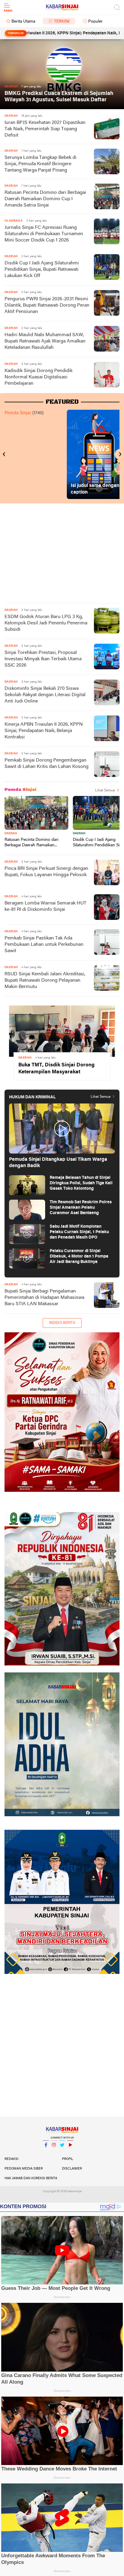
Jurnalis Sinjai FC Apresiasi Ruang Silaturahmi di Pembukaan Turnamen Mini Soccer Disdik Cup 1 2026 (44, 234)
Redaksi (11, 2159)
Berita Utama (23, 22)
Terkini (62, 22)
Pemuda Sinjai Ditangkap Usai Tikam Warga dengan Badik (58, 1163)
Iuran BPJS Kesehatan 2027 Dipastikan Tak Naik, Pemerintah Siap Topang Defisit (45, 129)
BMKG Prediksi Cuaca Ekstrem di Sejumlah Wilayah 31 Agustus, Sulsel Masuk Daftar (59, 97)
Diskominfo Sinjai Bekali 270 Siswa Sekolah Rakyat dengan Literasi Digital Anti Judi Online (45, 695)
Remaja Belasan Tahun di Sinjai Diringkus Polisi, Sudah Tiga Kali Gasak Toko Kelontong (81, 1183)
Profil (68, 2159)
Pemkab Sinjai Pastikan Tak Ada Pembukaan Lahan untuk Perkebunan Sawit (44, 945)
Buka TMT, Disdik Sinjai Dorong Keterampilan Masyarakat (56, 1069)
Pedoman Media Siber (24, 2169)
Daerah (11, 833)
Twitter (62, 2153)
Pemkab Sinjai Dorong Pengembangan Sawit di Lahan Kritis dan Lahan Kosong (46, 764)
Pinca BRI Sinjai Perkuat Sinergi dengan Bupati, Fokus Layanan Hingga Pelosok (46, 872)
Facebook (46, 2153)
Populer (95, 22)
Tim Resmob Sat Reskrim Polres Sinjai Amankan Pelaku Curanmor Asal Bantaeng (81, 1208)
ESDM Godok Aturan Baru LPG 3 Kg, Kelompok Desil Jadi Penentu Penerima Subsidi (46, 623)
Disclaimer (72, 2169)
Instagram (54, 2153)
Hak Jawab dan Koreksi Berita (31, 2178)
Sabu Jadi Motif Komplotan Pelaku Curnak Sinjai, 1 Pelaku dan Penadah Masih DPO (79, 1232)
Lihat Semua (105, 791)
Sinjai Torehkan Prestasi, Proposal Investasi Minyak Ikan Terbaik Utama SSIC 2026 (43, 659)
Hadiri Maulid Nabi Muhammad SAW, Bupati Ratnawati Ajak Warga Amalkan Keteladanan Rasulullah (45, 341)
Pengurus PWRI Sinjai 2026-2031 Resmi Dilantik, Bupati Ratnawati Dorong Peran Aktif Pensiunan (47, 305)
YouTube (70, 2153)
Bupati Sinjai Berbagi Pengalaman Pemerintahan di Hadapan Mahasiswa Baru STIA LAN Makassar (44, 1298)
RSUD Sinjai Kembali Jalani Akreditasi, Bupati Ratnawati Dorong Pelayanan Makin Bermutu (45, 980)
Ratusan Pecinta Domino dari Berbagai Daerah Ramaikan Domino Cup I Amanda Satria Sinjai (45, 199)
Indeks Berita (62, 1323)
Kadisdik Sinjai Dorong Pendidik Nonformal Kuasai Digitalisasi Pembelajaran (39, 377)
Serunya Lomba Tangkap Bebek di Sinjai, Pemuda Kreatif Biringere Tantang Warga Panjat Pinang (40, 164)
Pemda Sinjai (18, 413)
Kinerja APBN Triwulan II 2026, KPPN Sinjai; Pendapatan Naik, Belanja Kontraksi (44, 731)
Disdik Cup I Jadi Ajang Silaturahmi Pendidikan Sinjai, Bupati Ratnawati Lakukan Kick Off (42, 270)
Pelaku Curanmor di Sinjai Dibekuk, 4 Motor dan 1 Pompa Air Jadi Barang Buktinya (79, 1256)
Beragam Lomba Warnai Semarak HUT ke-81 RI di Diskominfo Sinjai (45, 906)
